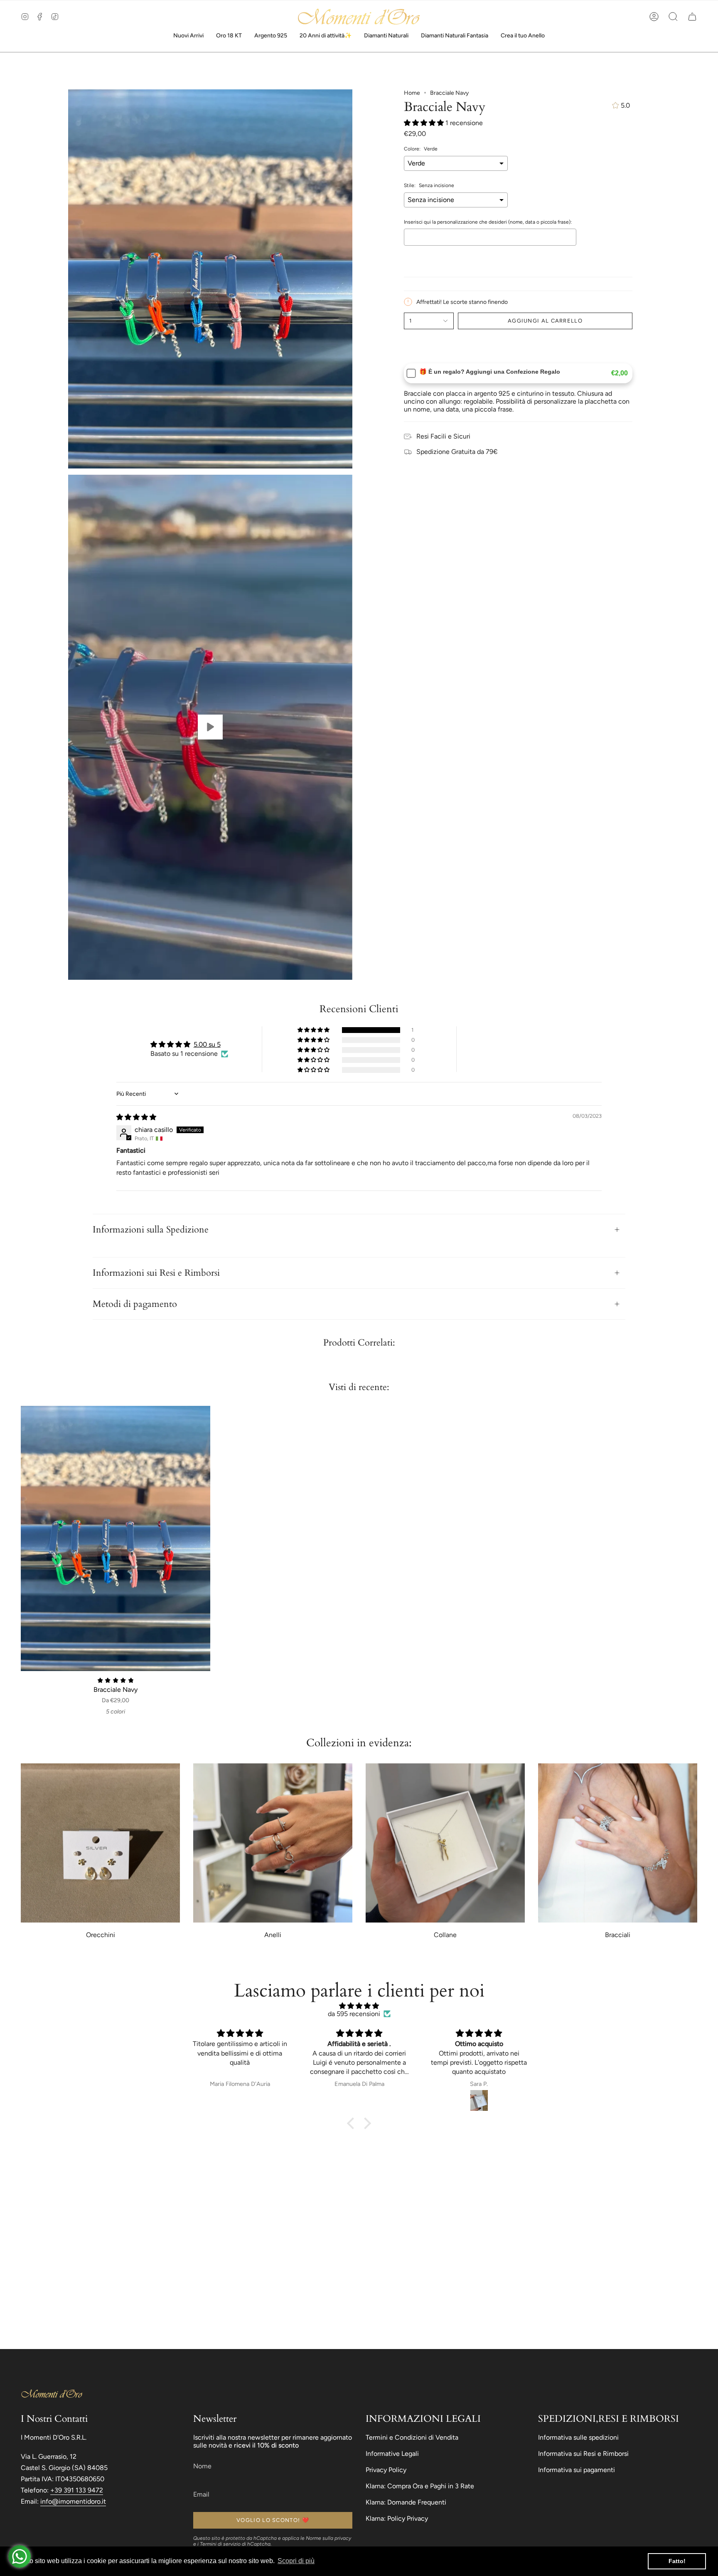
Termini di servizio (220, 2544)
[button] (673, 17)
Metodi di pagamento (135, 1304)
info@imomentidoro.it (73, 2501)
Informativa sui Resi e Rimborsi (583, 2454)
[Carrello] (692, 17)
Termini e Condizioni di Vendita (412, 2437)
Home (412, 93)
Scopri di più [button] (296, 2561)
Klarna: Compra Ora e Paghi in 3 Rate (420, 2486)
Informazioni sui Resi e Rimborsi (156, 1273)
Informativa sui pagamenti (577, 2470)
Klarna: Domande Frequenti (406, 2502)
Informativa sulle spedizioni (578, 2437)
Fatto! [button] (677, 2561)
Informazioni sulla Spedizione (151, 1230)
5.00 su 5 (207, 1044)
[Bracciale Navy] (116, 1538)
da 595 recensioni (354, 2014)
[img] (136, 1117)
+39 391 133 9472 (77, 2490)
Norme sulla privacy (328, 2538)
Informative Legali (392, 2454)
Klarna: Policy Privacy (397, 2518)
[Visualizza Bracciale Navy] (210, 727)
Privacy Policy (386, 2470)
